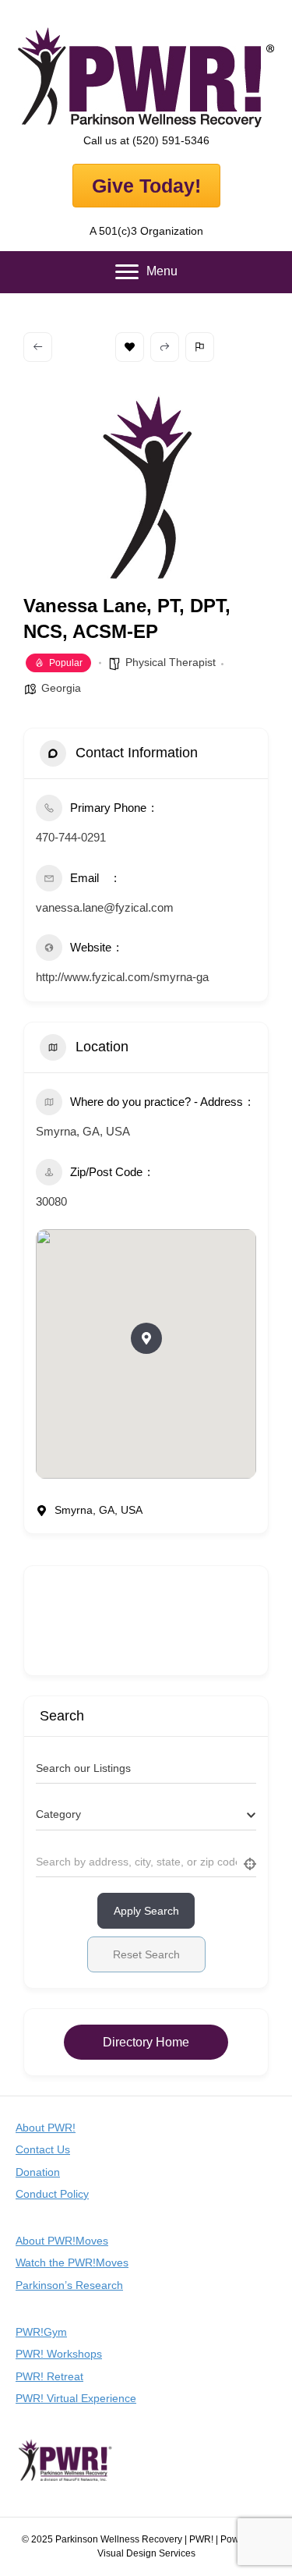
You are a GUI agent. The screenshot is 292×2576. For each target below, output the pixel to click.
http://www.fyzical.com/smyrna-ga (122, 977)
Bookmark (130, 347)
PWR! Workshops (59, 2354)
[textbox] (58, 1814)
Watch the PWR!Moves (72, 2262)
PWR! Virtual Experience (76, 2398)
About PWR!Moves (62, 2241)
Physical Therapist (171, 662)
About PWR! (46, 2128)
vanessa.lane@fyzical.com (105, 907)
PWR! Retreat (49, 2376)
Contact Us (43, 2149)
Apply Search (146, 1911)
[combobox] (146, 1815)
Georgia (61, 688)
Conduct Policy (52, 2194)
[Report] (200, 347)
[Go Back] (38, 347)
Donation (38, 2172)
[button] (146, 1338)
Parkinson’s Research (69, 2285)
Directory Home (146, 2042)
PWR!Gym (41, 2332)
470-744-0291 (71, 837)
